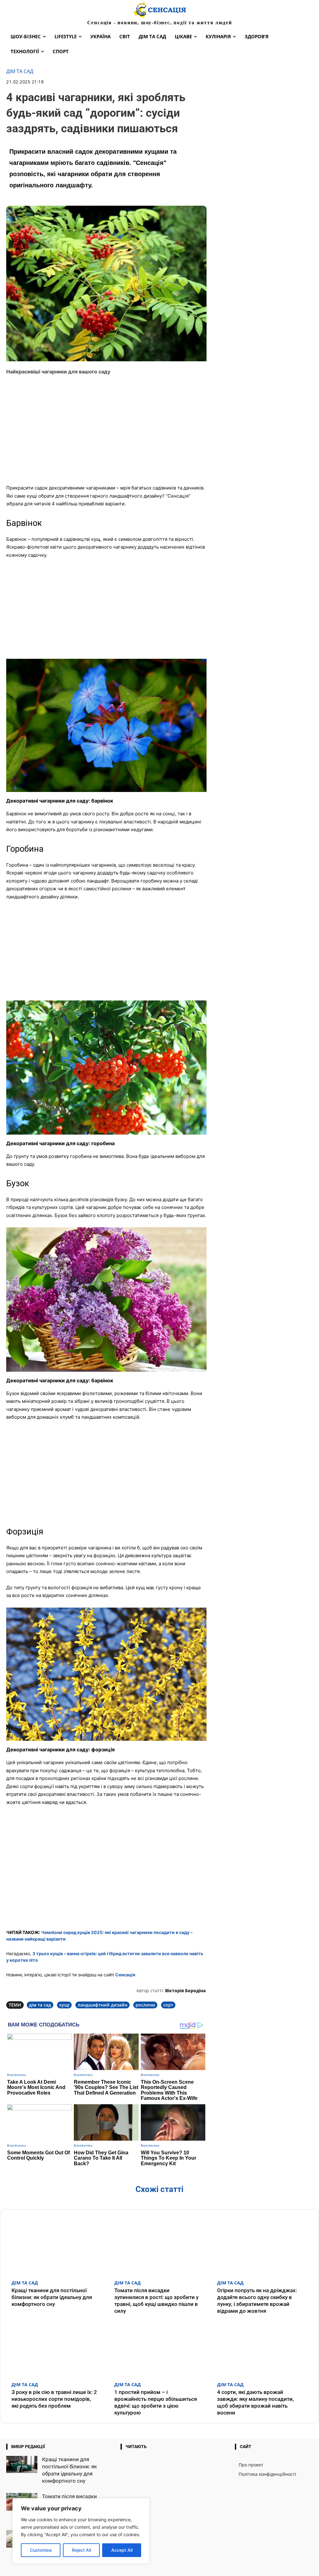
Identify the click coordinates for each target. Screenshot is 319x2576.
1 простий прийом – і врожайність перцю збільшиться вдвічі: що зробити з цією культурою (156, 2402)
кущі (64, 2005)
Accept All (122, 2550)
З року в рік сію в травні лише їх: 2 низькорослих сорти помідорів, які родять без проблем (54, 2399)
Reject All (81, 2550)
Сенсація (125, 1975)
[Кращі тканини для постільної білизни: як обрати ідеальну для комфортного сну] (57, 2246)
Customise (41, 2550)
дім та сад (40, 2005)
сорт (168, 2005)
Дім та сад (20, 71)
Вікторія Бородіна (185, 1991)
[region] (81, 2531)
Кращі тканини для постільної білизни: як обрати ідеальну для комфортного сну (52, 2297)
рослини (145, 2005)
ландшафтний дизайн (102, 2005)
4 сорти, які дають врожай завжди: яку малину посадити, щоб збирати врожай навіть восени (255, 2402)
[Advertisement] (106, 434)
